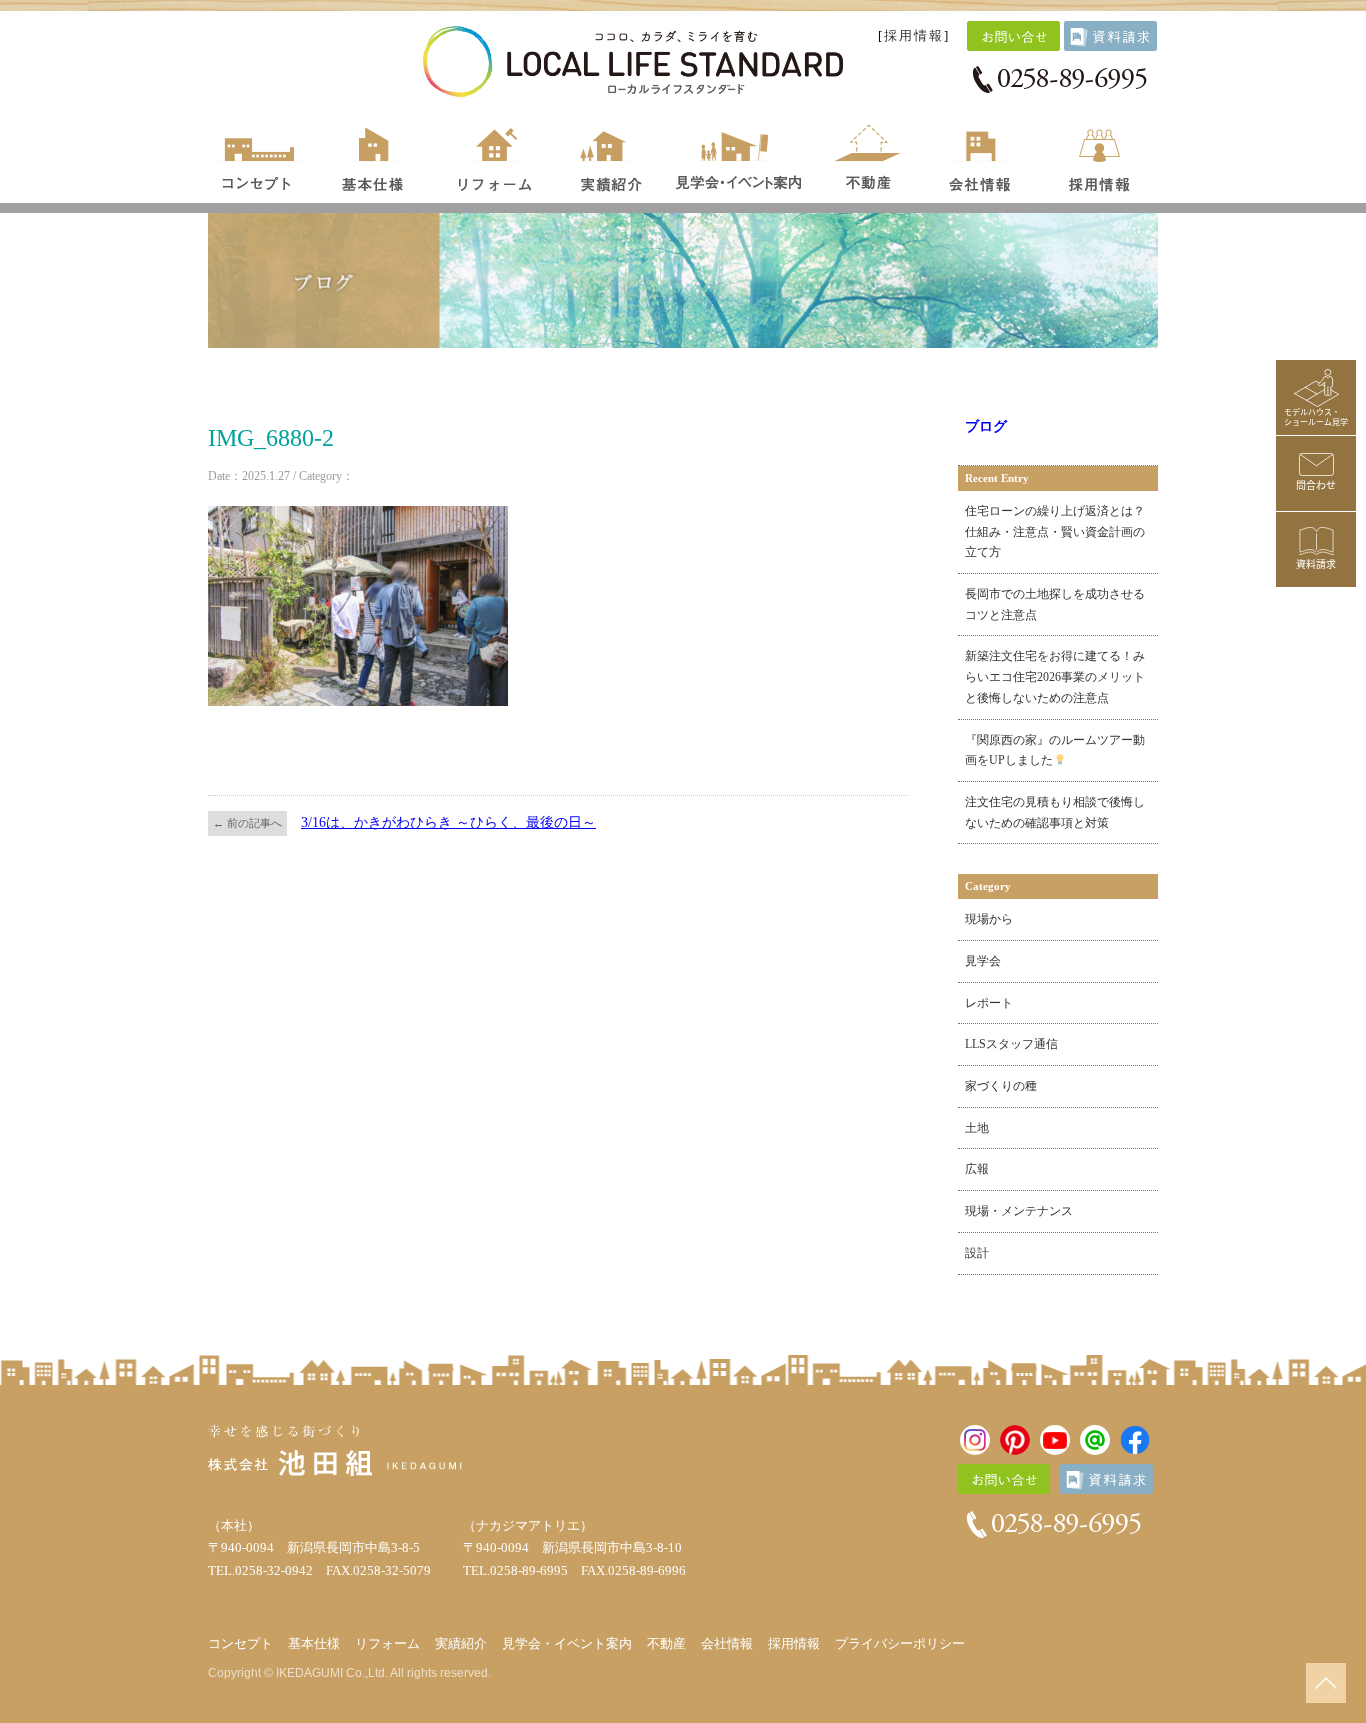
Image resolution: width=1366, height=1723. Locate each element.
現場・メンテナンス (1019, 1211)
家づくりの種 (1001, 1086)
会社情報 (982, 154)
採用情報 (914, 36)
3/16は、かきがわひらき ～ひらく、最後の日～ (448, 822)
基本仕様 (373, 154)
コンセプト (260, 154)
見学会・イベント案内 (739, 154)
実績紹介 (611, 154)
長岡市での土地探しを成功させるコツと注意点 (1055, 604)
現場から (989, 919)
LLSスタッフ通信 (1011, 1044)
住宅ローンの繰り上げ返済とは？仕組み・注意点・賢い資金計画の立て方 (1055, 531)
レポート (989, 1003)
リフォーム (496, 154)
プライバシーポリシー (900, 1643)
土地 (977, 1128)
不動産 (868, 154)
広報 (977, 1169)
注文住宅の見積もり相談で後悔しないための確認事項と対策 (1055, 812)
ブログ (986, 426)
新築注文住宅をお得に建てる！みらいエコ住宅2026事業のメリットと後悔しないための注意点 (1055, 676)
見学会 (983, 961)
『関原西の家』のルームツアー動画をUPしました (1055, 750)
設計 (977, 1253)
